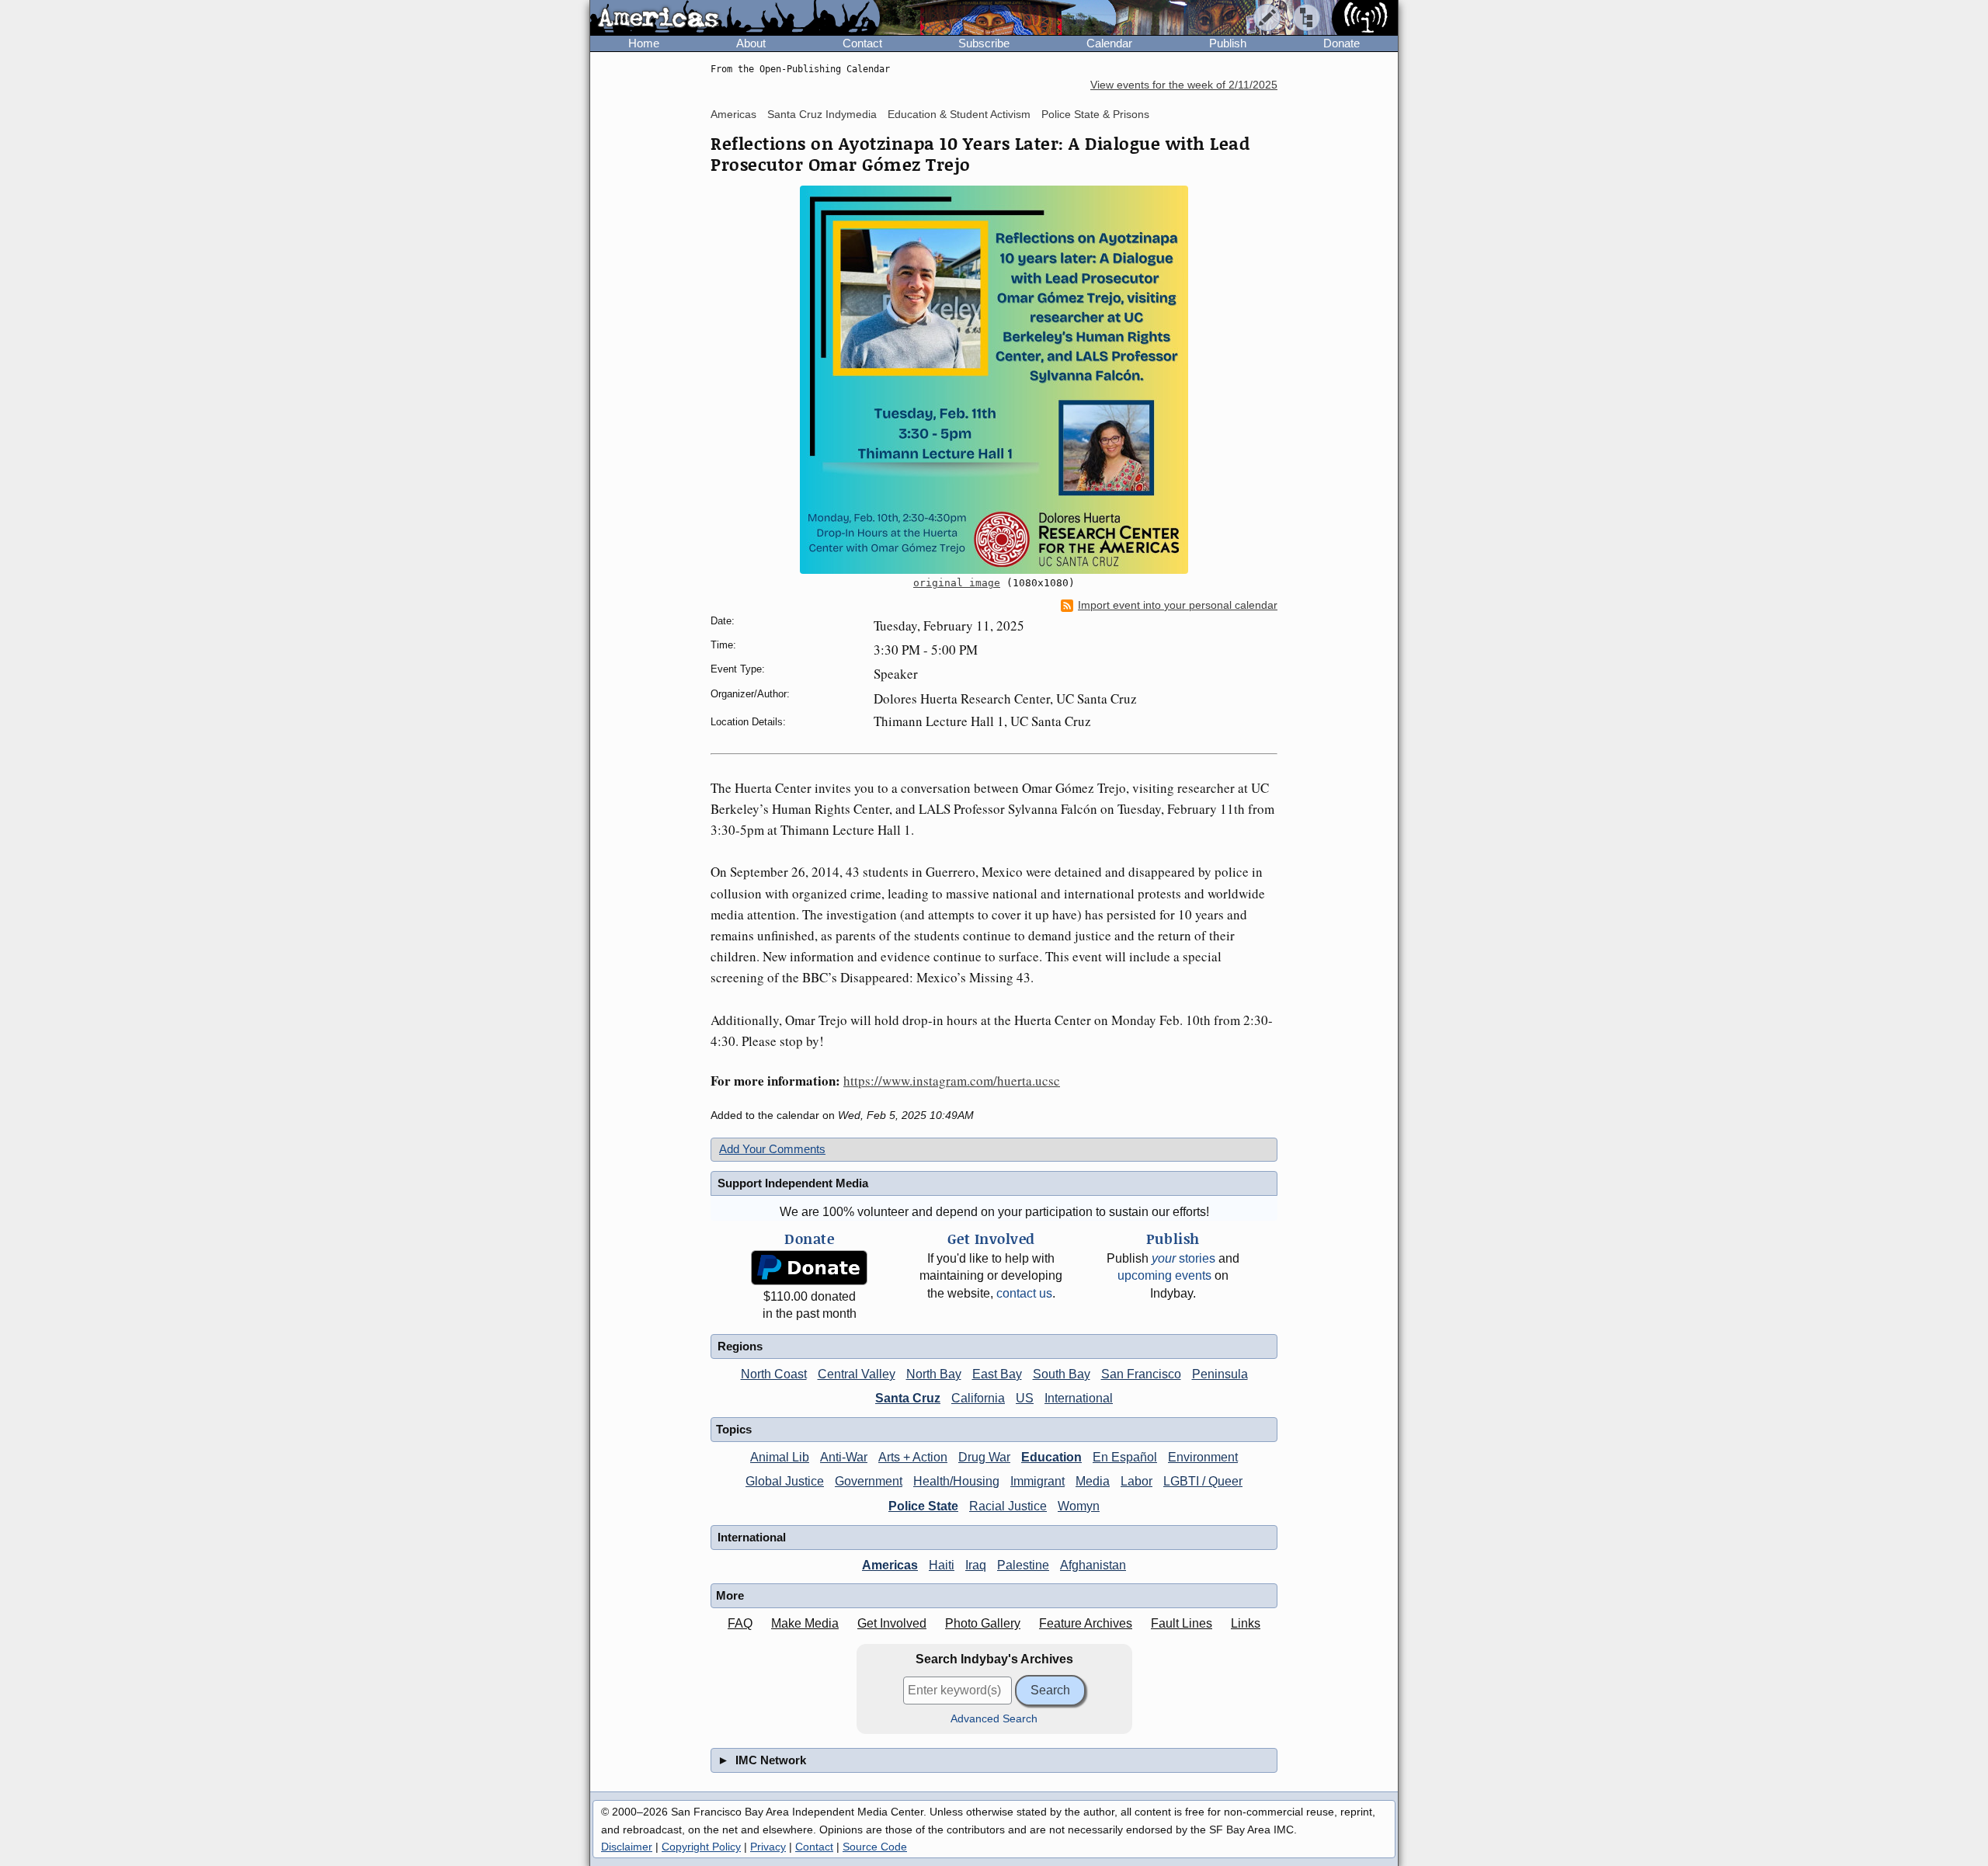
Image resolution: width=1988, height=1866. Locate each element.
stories (1183, 1258)
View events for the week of (1184, 85)
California (978, 1398)
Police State (923, 1506)
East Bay (997, 1374)
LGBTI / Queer (1203, 1481)
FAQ (740, 1623)
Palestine (1023, 1565)
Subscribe (984, 43)
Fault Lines (1182, 1623)
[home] (735, 19)
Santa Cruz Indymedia (822, 114)
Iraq (976, 1565)
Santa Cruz (908, 1398)
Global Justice (785, 1481)
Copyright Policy (701, 1847)
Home (644, 43)
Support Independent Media (793, 1183)
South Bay (1062, 1374)
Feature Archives (1086, 1623)
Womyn (1079, 1506)
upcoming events (1164, 1275)
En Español (1125, 1457)
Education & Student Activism (959, 114)
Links (1246, 1623)
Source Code (875, 1847)
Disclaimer (627, 1847)
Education (1051, 1457)
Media (1093, 1481)
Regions (740, 1346)
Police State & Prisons (1095, 114)
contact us (1024, 1293)
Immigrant (1037, 1481)
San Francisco (1141, 1374)
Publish (1228, 43)
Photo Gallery (983, 1623)
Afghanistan (1093, 1565)
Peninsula (1220, 1374)
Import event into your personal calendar (1178, 605)
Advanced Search (994, 1719)
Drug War (984, 1457)
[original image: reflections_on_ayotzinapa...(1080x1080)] (994, 380)
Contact (862, 43)
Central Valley (857, 1374)
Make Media (805, 1623)
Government (869, 1481)
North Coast (774, 1374)
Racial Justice (1008, 1506)
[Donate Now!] (809, 1268)
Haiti (942, 1565)
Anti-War (844, 1457)
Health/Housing (956, 1481)
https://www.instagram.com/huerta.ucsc (952, 1081)
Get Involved (892, 1623)
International (1079, 1398)
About (751, 43)
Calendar (1109, 43)
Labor (1136, 1481)
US (1025, 1398)
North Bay (934, 1374)
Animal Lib (780, 1457)
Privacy (768, 1847)
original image (957, 583)
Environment (1203, 1457)
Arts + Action (913, 1457)
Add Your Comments (772, 1149)
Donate (1342, 43)
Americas (733, 114)
